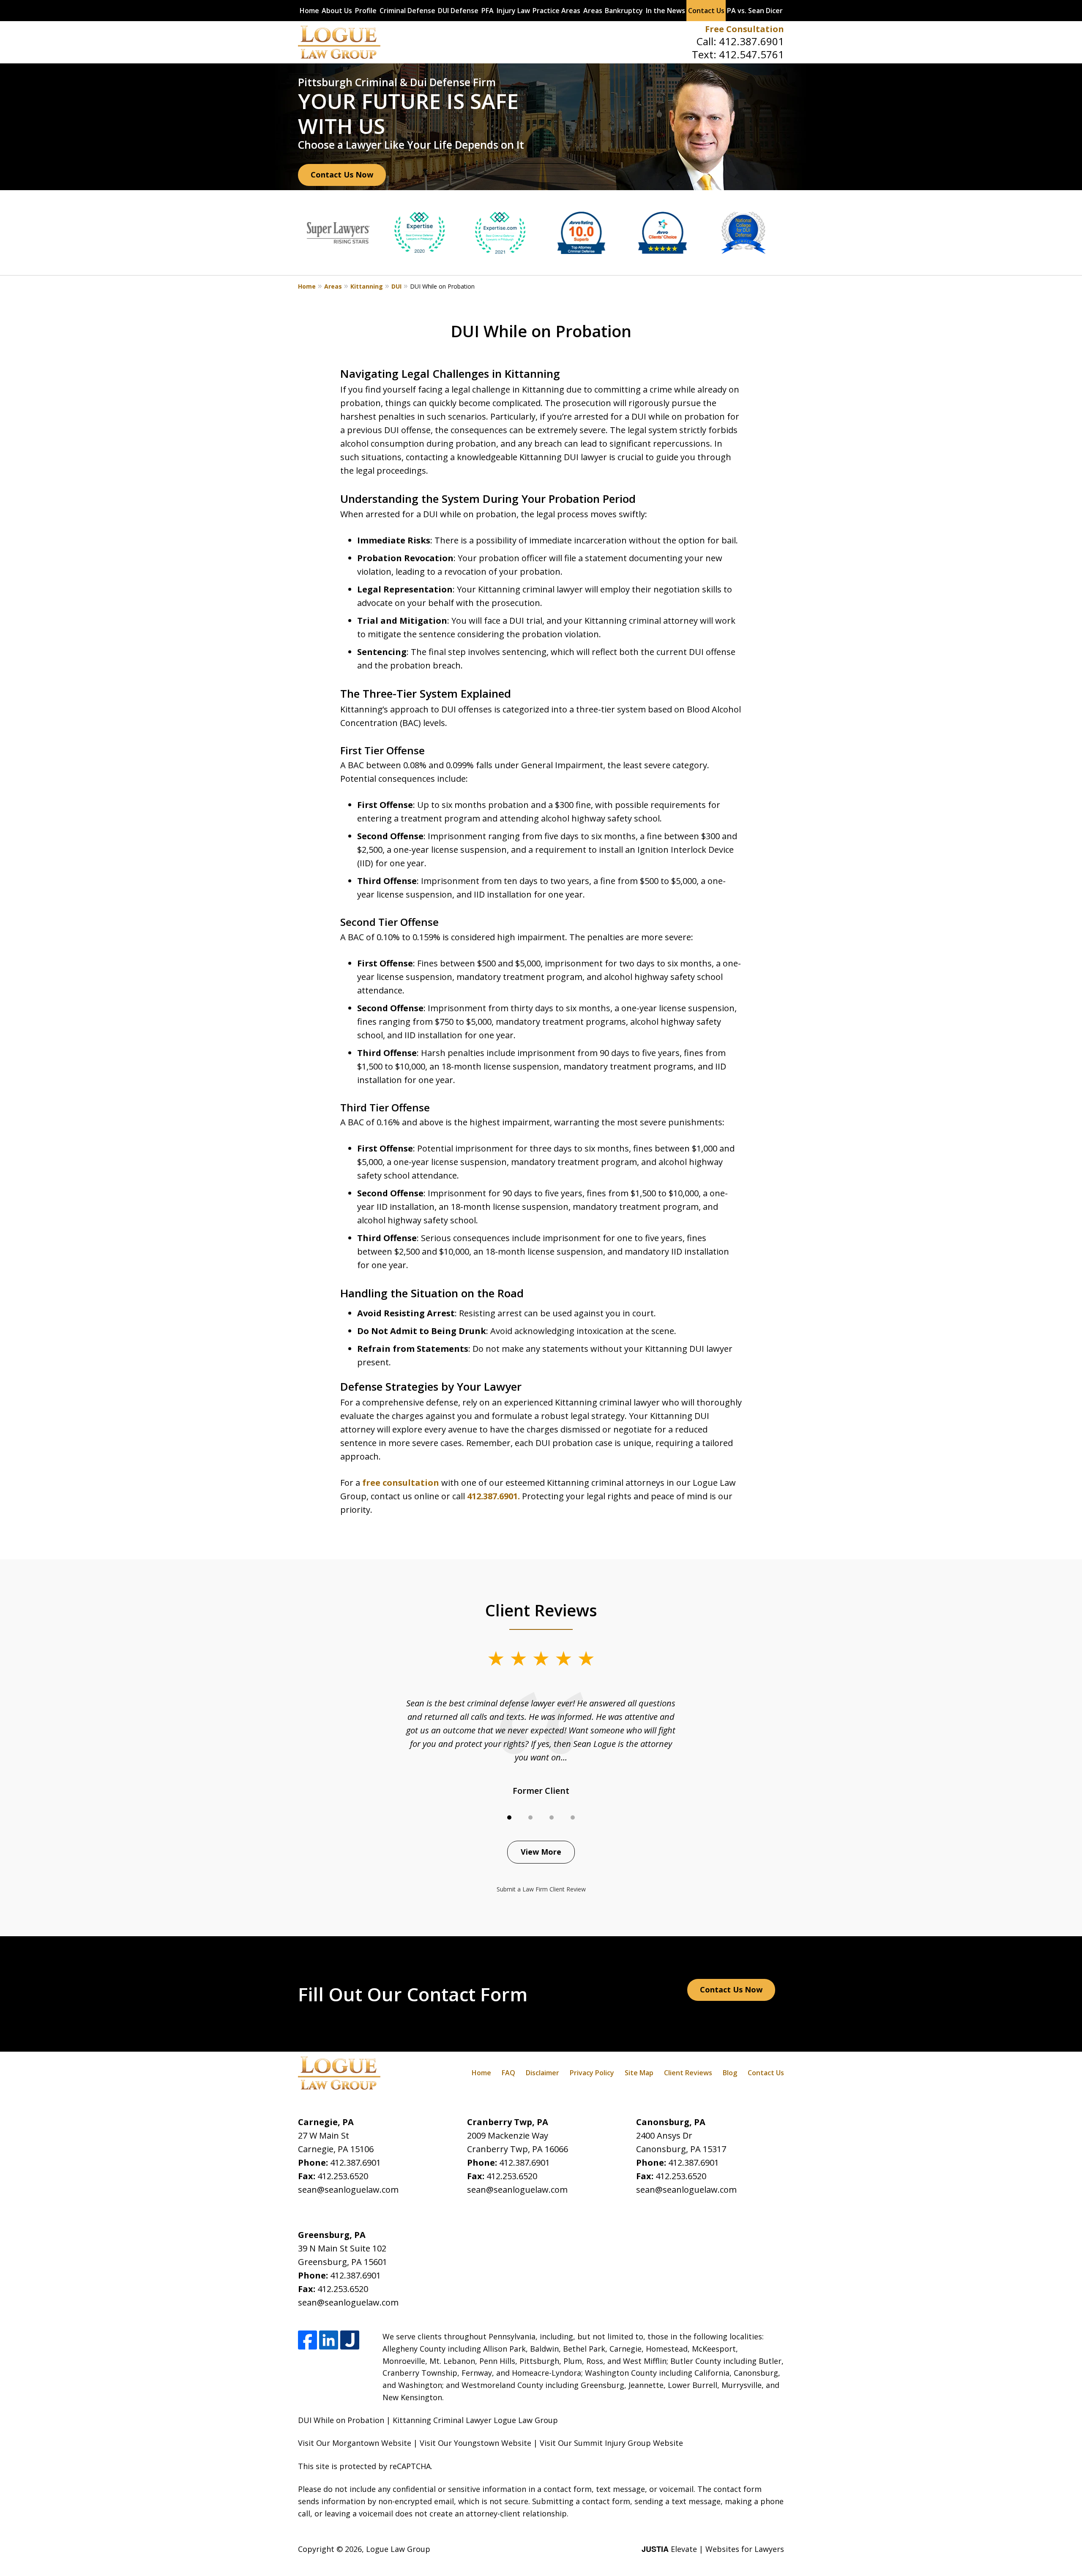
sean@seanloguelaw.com (348, 2190)
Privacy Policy (592, 2073)
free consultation (400, 1483)
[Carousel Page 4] (573, 1817)
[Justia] (350, 2340)
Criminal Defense (407, 11)
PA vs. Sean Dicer (755, 11)
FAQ (508, 2073)
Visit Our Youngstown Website (475, 2443)
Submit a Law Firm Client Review (541, 1889)
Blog (730, 2073)
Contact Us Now (342, 175)
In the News (665, 11)
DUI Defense (458, 11)
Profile (366, 11)
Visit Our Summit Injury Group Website (611, 2443)
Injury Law (513, 11)
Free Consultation (745, 29)
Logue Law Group (398, 2549)
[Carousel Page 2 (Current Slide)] (530, 1817)
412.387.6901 (751, 41)
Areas (593, 11)
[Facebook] (307, 2340)
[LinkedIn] (329, 2340)
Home (309, 11)
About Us (337, 11)
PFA (488, 11)
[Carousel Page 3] (552, 1817)
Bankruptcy (624, 11)
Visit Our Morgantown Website (355, 2443)
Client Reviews (688, 2073)
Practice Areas (556, 11)
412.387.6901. (493, 1496)
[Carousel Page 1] (509, 1817)
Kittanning (367, 286)
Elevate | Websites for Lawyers (713, 2549)
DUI (396, 286)
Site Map (639, 2073)
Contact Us (706, 11)
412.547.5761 (751, 54)
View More (541, 1852)
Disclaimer (542, 2073)
